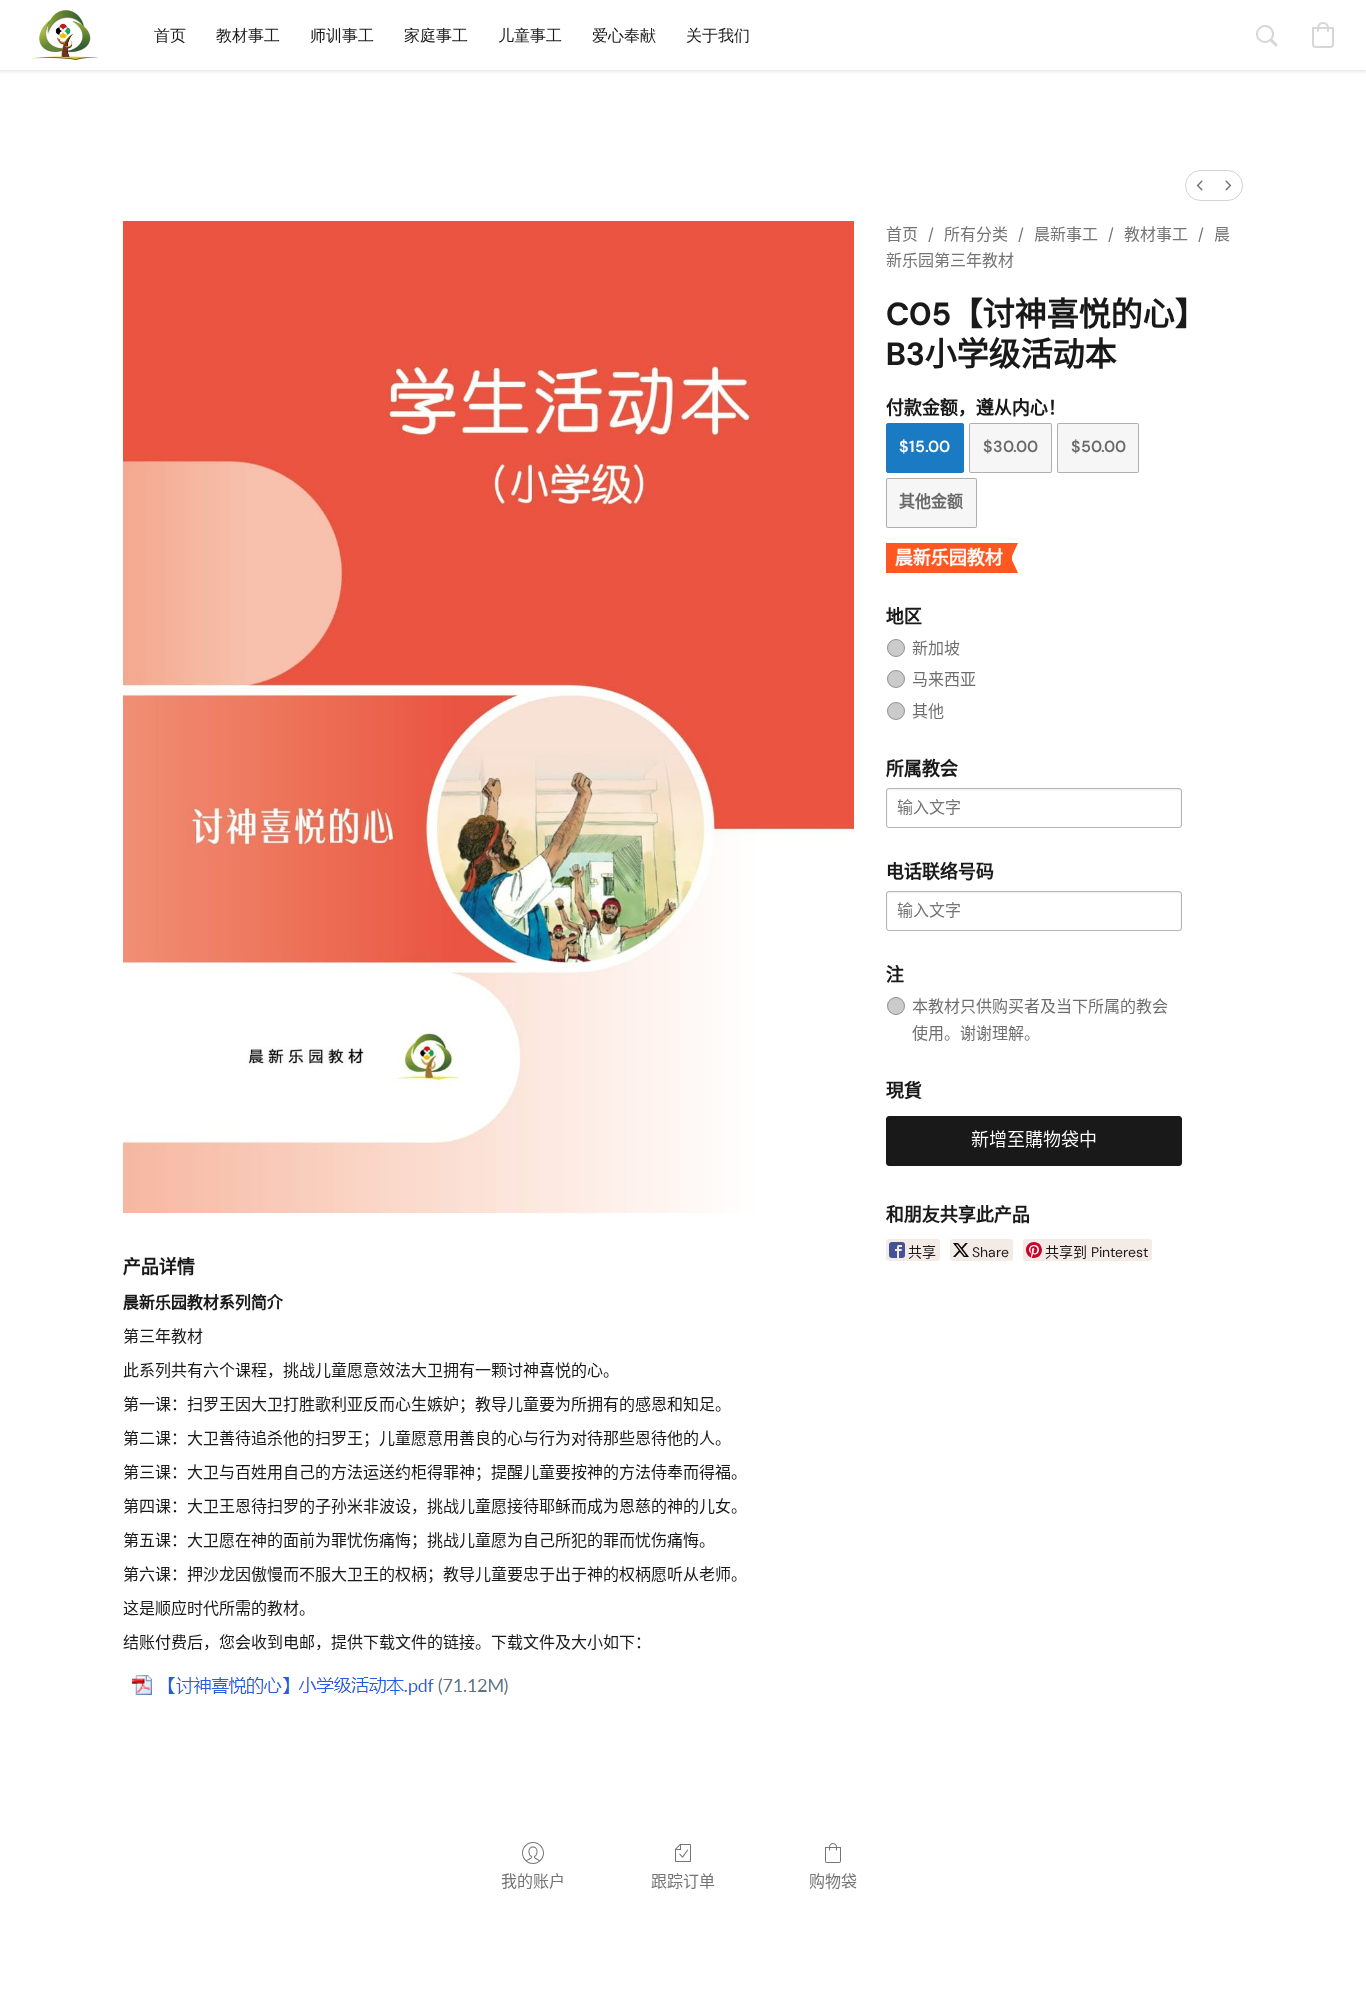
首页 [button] (170, 35)
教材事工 (1156, 234)
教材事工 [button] (248, 35)
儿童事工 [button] (530, 35)
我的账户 (533, 1881)
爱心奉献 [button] (624, 35)
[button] (64, 35)
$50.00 (1098, 446)
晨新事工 (1066, 234)
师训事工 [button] (342, 35)
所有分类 (976, 234)
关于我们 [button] (718, 35)
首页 (902, 234)
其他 (928, 711)
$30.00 (1010, 446)
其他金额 (931, 501)
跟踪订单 (683, 1881)
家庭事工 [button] (436, 35)
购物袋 (833, 1881)
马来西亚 (944, 679)
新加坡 (936, 648)
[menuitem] (1200, 185)
